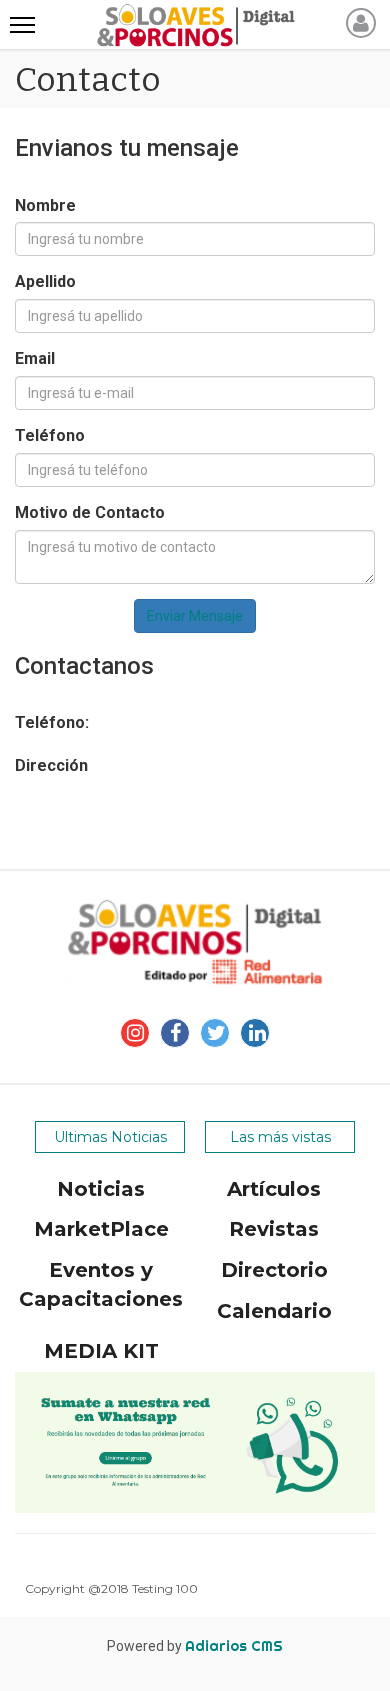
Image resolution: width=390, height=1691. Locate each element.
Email (35, 358)
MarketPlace (101, 1229)
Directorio (274, 1270)
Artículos (274, 1189)
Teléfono (50, 435)
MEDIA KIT (101, 1351)
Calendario (274, 1311)
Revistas (274, 1229)
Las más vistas (280, 1137)
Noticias (101, 1189)
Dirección (51, 765)
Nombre (45, 205)
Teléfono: (52, 722)
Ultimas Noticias (110, 1137)
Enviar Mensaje (195, 616)
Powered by (195, 1646)
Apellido (45, 281)
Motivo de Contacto (90, 512)
